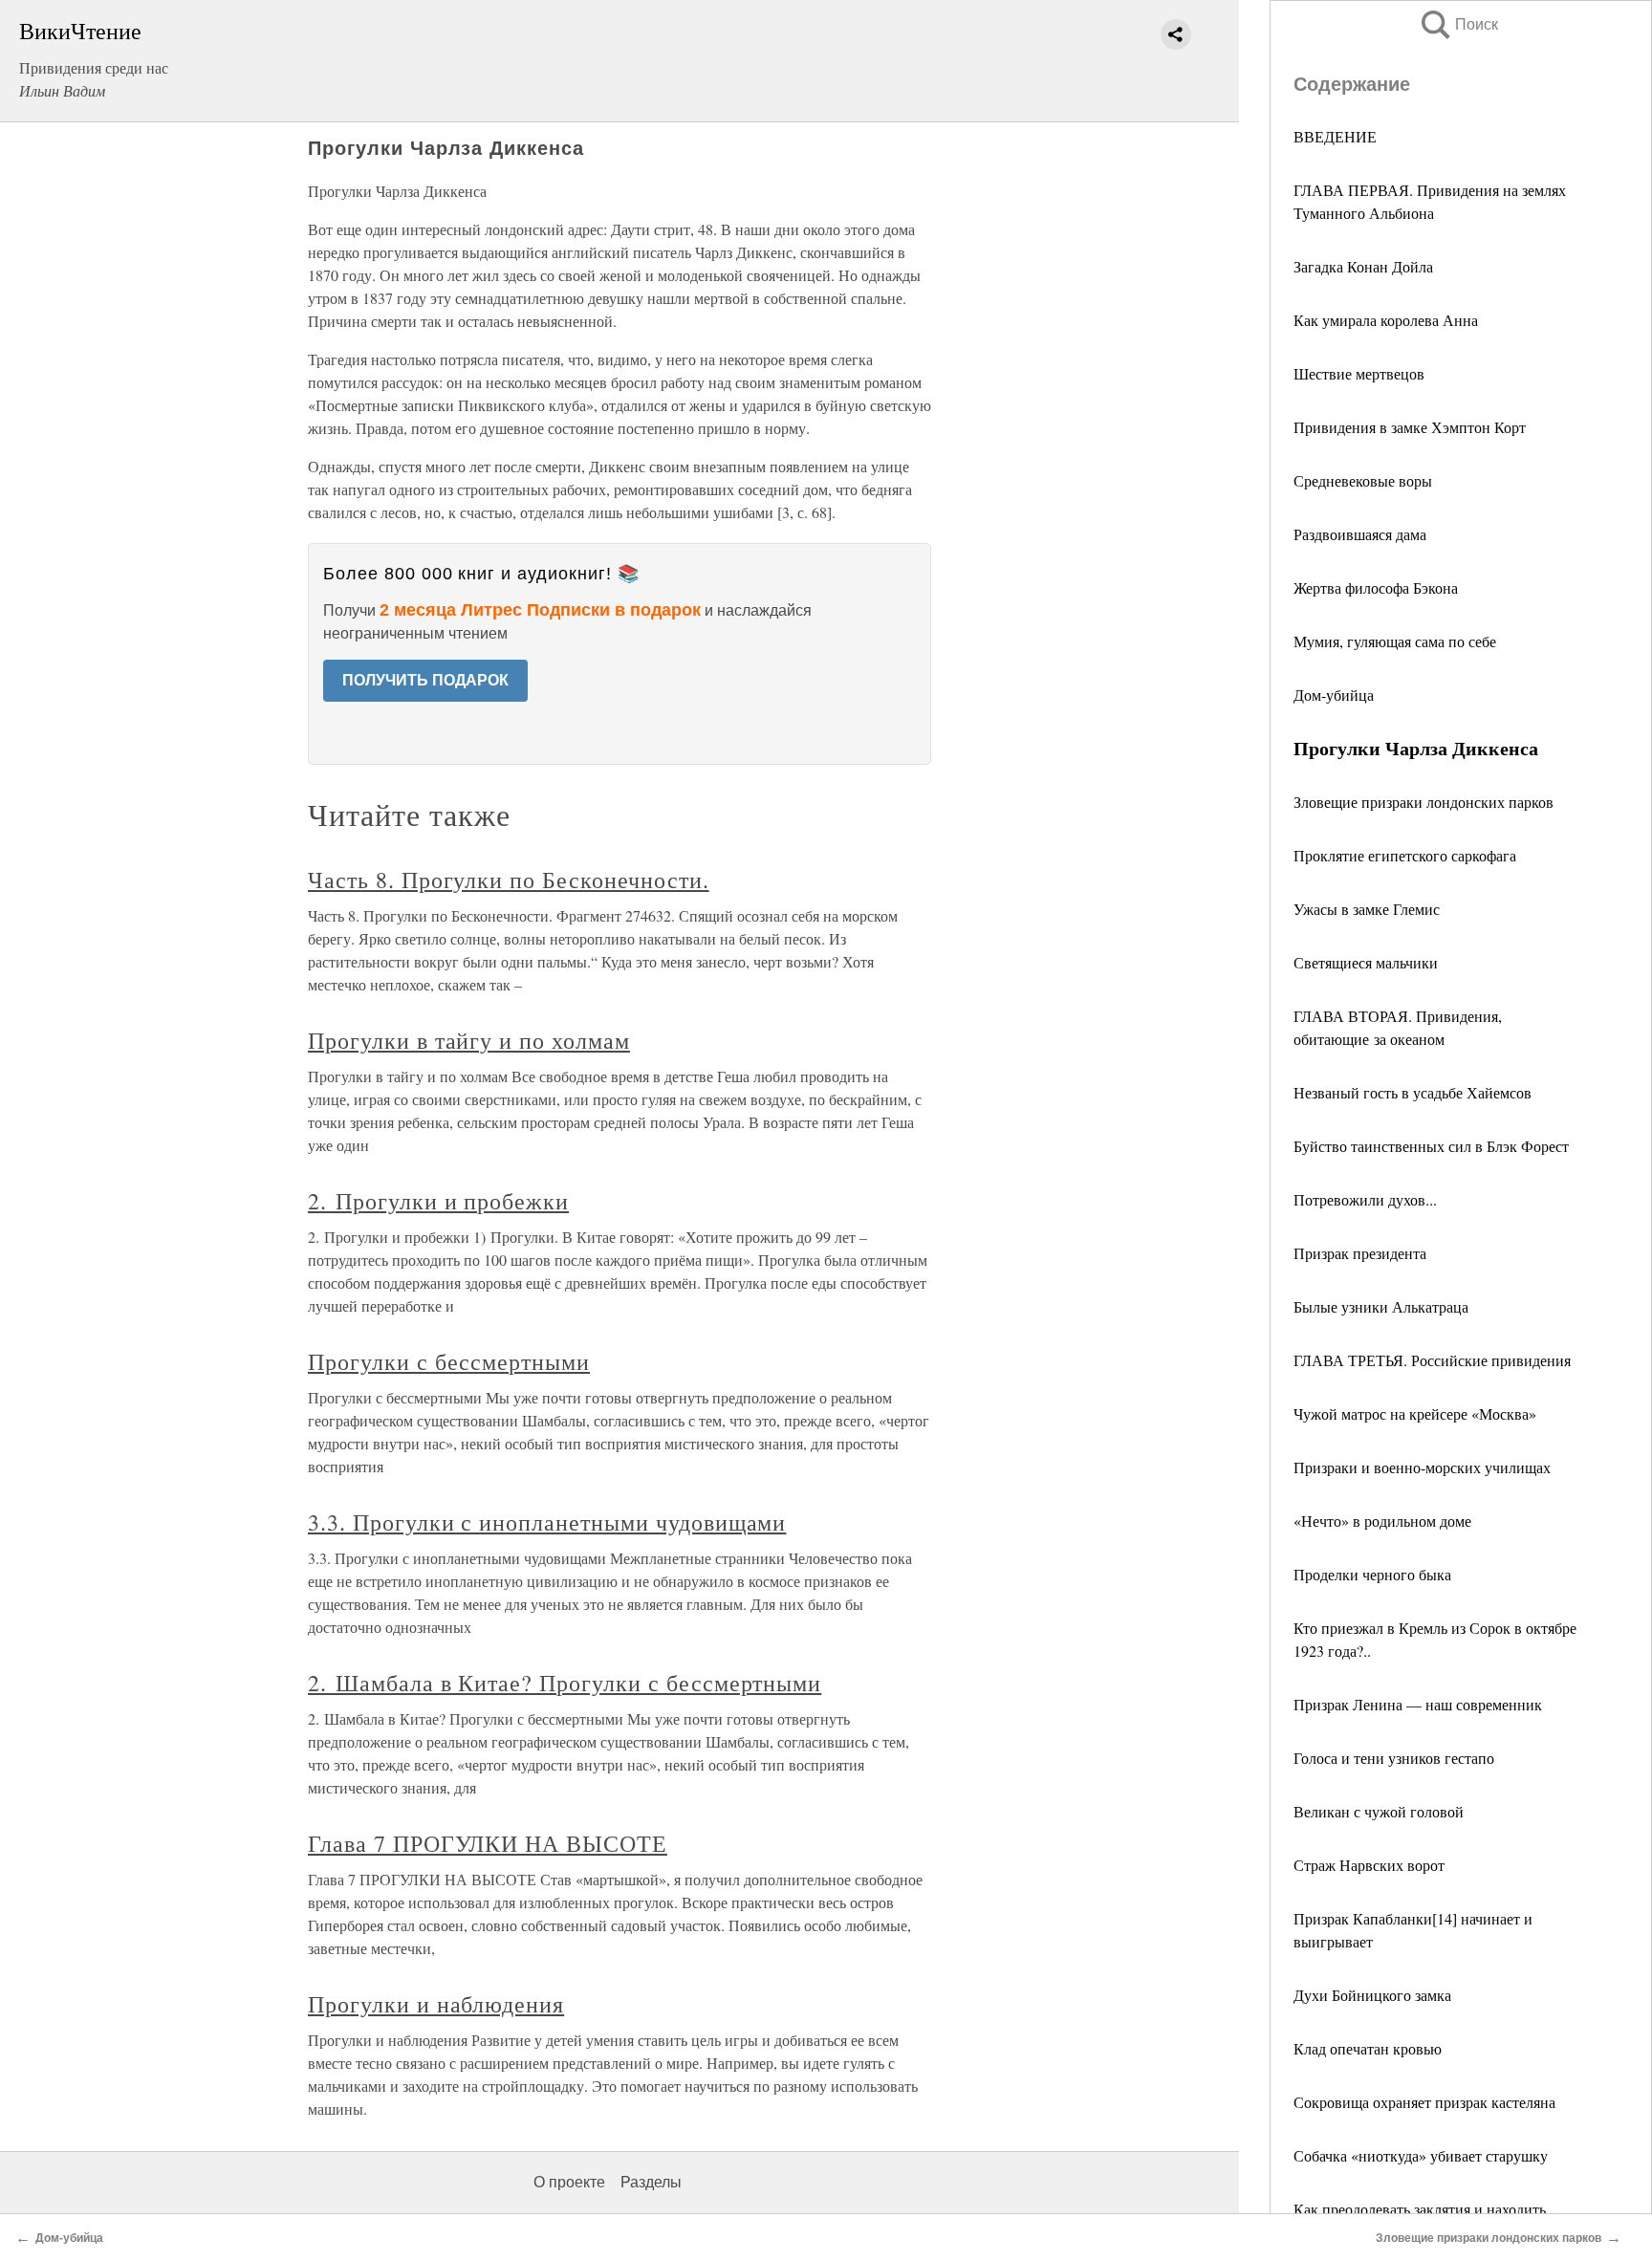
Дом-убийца (1334, 695)
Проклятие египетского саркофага (1405, 855)
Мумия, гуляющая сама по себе (1395, 641)
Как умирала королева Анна (1386, 320)
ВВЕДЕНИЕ (1335, 136)
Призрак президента (1360, 1253)
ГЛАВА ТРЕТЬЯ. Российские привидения (1432, 1360)
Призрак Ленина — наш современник (1418, 1704)
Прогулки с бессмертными (449, 1361)
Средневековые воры (1363, 480)
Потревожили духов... (1365, 1199)
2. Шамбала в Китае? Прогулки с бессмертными (565, 1683)
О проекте (569, 2182)
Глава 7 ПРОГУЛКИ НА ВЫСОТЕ (488, 1843)
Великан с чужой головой (1379, 1811)
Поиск (1458, 24)
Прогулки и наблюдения (436, 2004)
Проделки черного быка (1372, 1574)
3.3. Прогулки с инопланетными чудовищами (547, 1522)
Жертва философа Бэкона (1376, 587)
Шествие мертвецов (1359, 373)
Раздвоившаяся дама (1360, 534)
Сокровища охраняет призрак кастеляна (1424, 2102)
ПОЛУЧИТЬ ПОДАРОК (425, 680)
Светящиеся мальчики (1366, 962)
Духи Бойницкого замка (1372, 1995)
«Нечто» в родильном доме (1382, 1521)
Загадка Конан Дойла (1363, 266)
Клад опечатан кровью (1368, 2048)
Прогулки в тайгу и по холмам (469, 1040)
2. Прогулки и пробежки (438, 1201)
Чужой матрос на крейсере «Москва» (1415, 1413)
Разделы (651, 2182)
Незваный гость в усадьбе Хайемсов (1413, 1092)
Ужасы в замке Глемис (1367, 909)
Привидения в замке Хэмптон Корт (1410, 427)
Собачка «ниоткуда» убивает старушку (1421, 2155)
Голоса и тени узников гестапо (1394, 1758)
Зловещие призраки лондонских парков (1424, 802)
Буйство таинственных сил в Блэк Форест (1431, 1146)
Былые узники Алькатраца (1381, 1306)
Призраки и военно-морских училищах (1422, 1467)
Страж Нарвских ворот (1369, 1865)
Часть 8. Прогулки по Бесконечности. (509, 880)
